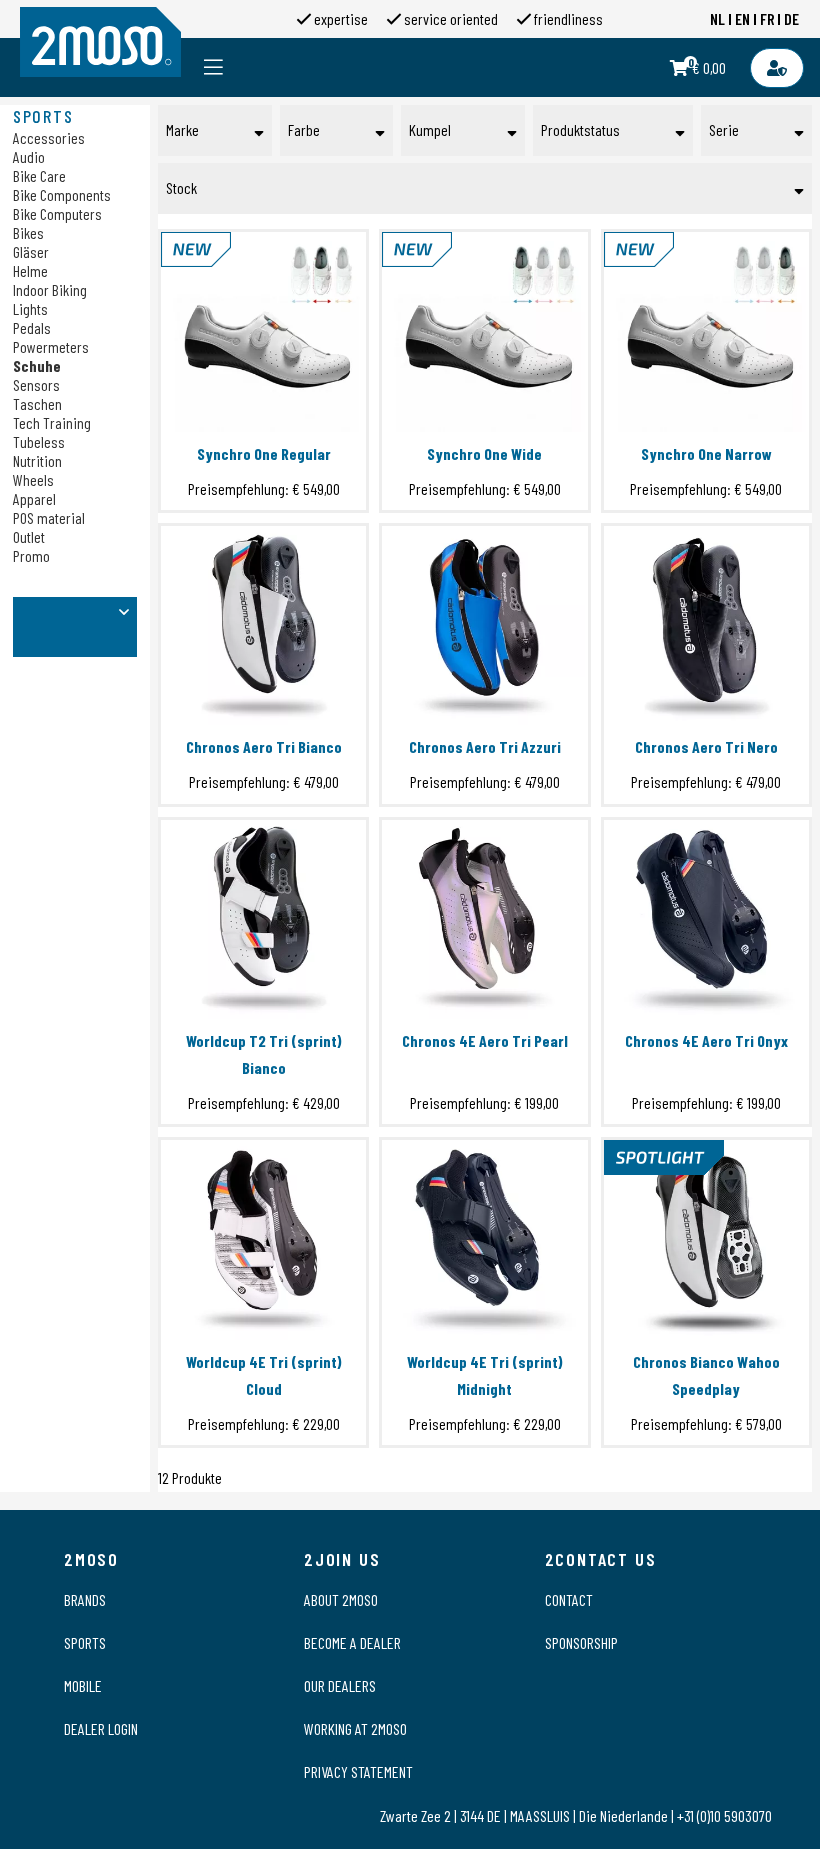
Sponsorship (581, 1642)
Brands (85, 1599)
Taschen (37, 403)
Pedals (32, 327)
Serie (724, 129)
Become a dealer (352, 1642)
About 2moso (341, 1599)
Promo (31, 555)
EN (742, 18)
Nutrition (37, 460)
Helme (30, 270)
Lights (30, 308)
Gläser (31, 251)
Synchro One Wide (484, 453)
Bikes (28, 232)
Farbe (304, 129)
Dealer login (101, 1728)
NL (717, 18)
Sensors (36, 384)
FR (767, 18)
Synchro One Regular (264, 453)
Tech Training (52, 422)
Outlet (29, 536)
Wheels (33, 479)
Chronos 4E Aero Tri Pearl (485, 1040)
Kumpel (430, 129)
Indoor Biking (50, 289)
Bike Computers (57, 213)
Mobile (83, 1685)
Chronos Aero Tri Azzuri (485, 746)
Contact (569, 1599)
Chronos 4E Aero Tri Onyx (706, 1040)
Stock (181, 187)
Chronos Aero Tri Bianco (264, 746)
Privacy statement (358, 1771)
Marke (182, 129)
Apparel (34, 498)
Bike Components (62, 194)
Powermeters (51, 346)
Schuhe (37, 365)
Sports (85, 1642)
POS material (49, 517)
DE (791, 18)
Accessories (49, 137)
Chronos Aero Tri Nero (706, 746)
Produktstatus (580, 129)
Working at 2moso (355, 1728)
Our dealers (340, 1685)
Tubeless (39, 441)
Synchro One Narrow (706, 453)
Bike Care (39, 175)
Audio (29, 156)
